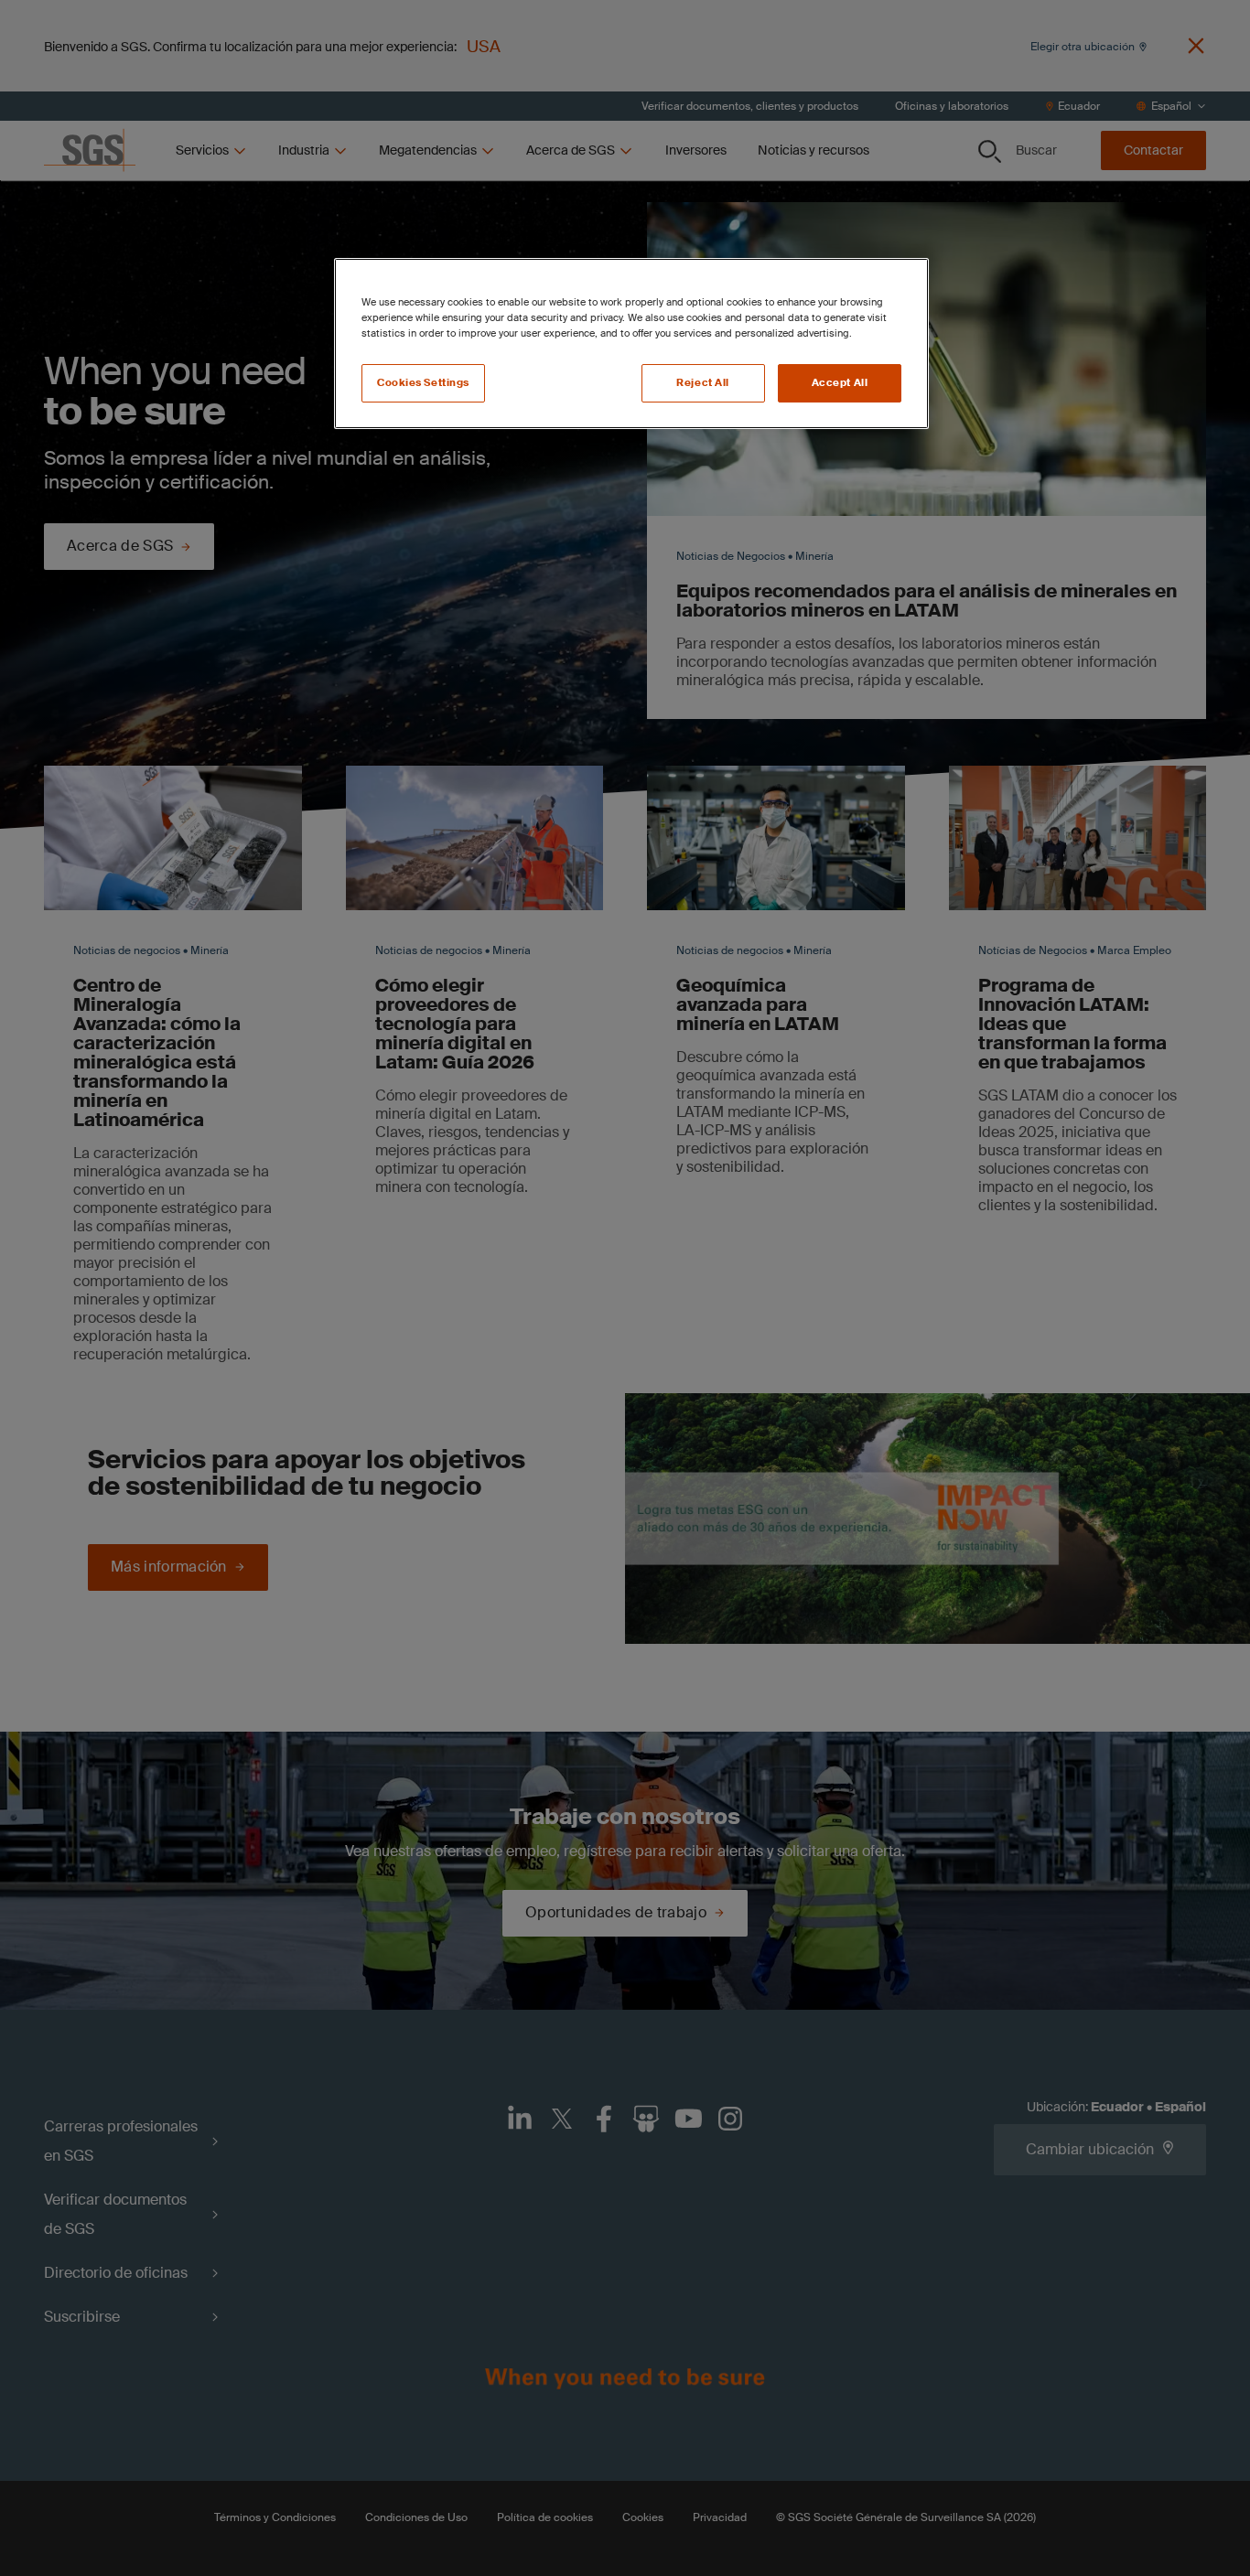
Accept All (840, 383)
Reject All (703, 383)
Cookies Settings (423, 383)
